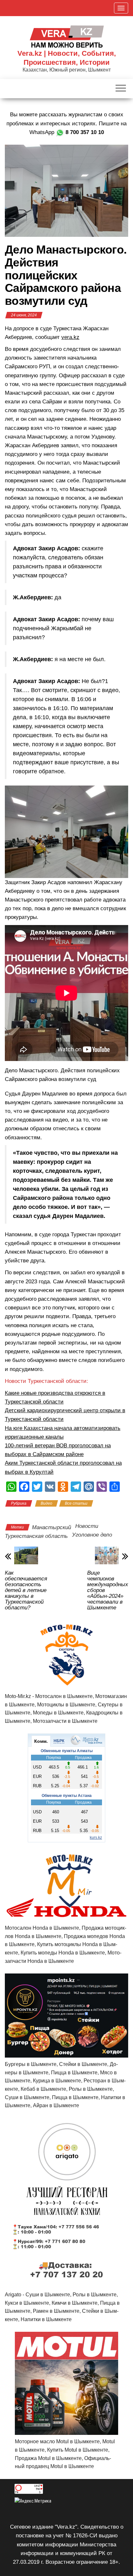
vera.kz (70, 337)
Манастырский (51, 1527)
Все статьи (76, 1503)
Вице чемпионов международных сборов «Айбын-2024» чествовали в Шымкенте (108, 1590)
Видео (46, 1503)
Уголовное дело (92, 1535)
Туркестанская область (36, 1536)
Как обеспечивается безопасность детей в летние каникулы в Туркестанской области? (26, 1590)
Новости (87, 1526)
